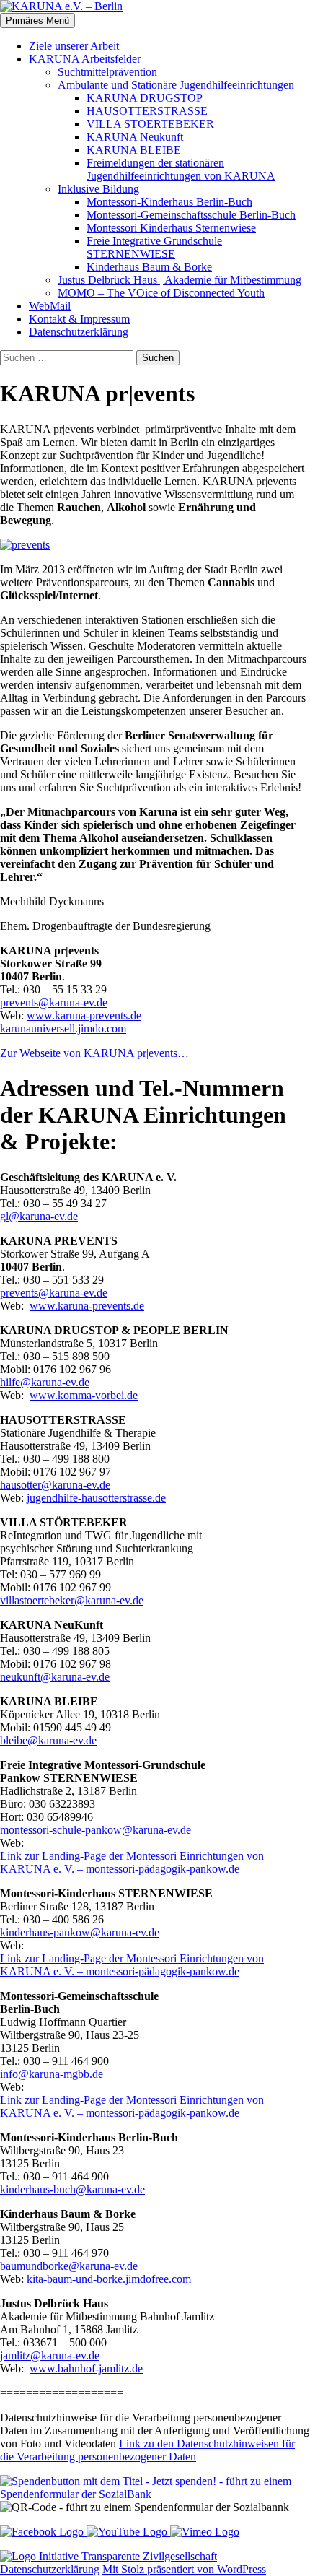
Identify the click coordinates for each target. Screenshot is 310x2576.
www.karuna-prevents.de (84, 1015)
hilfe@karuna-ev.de (45, 1382)
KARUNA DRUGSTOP (145, 98)
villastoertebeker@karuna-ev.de (72, 1600)
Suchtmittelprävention (107, 72)
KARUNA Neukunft (135, 137)
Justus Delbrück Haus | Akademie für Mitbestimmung (180, 280)
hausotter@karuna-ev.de (55, 1485)
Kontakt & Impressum (79, 319)
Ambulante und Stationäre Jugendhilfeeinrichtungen (176, 85)
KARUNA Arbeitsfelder (85, 59)
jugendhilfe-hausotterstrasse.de (96, 1498)
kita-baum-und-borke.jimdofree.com (109, 2279)
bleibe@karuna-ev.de (48, 1740)
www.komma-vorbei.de (84, 1395)
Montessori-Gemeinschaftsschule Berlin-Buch (191, 215)
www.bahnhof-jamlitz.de (86, 2368)
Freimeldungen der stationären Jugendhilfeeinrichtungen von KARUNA (181, 169)
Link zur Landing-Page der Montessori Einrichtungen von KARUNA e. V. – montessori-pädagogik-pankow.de (132, 1862)
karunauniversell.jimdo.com (63, 1028)
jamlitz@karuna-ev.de (50, 2355)
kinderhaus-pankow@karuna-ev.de (80, 1932)
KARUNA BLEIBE (134, 150)
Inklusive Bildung (98, 189)
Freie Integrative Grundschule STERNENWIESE (154, 247)
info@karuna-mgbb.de (52, 2074)
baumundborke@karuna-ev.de (69, 2266)
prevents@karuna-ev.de (54, 1002)
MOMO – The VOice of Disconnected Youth (161, 293)
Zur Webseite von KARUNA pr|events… (94, 1053)
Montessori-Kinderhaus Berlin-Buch (169, 202)
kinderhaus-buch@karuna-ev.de (72, 2189)
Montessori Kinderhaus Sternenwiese (171, 228)
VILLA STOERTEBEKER (150, 124)
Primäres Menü (37, 21)
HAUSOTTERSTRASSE (147, 111)
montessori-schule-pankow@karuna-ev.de (96, 1830)
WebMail (50, 306)
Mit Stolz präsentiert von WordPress (184, 2569)
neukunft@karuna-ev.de (55, 1677)
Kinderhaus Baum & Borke (149, 267)
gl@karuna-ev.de (39, 1216)
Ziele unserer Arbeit (74, 46)
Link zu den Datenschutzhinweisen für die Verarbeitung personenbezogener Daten (147, 2450)
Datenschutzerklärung (79, 332)
